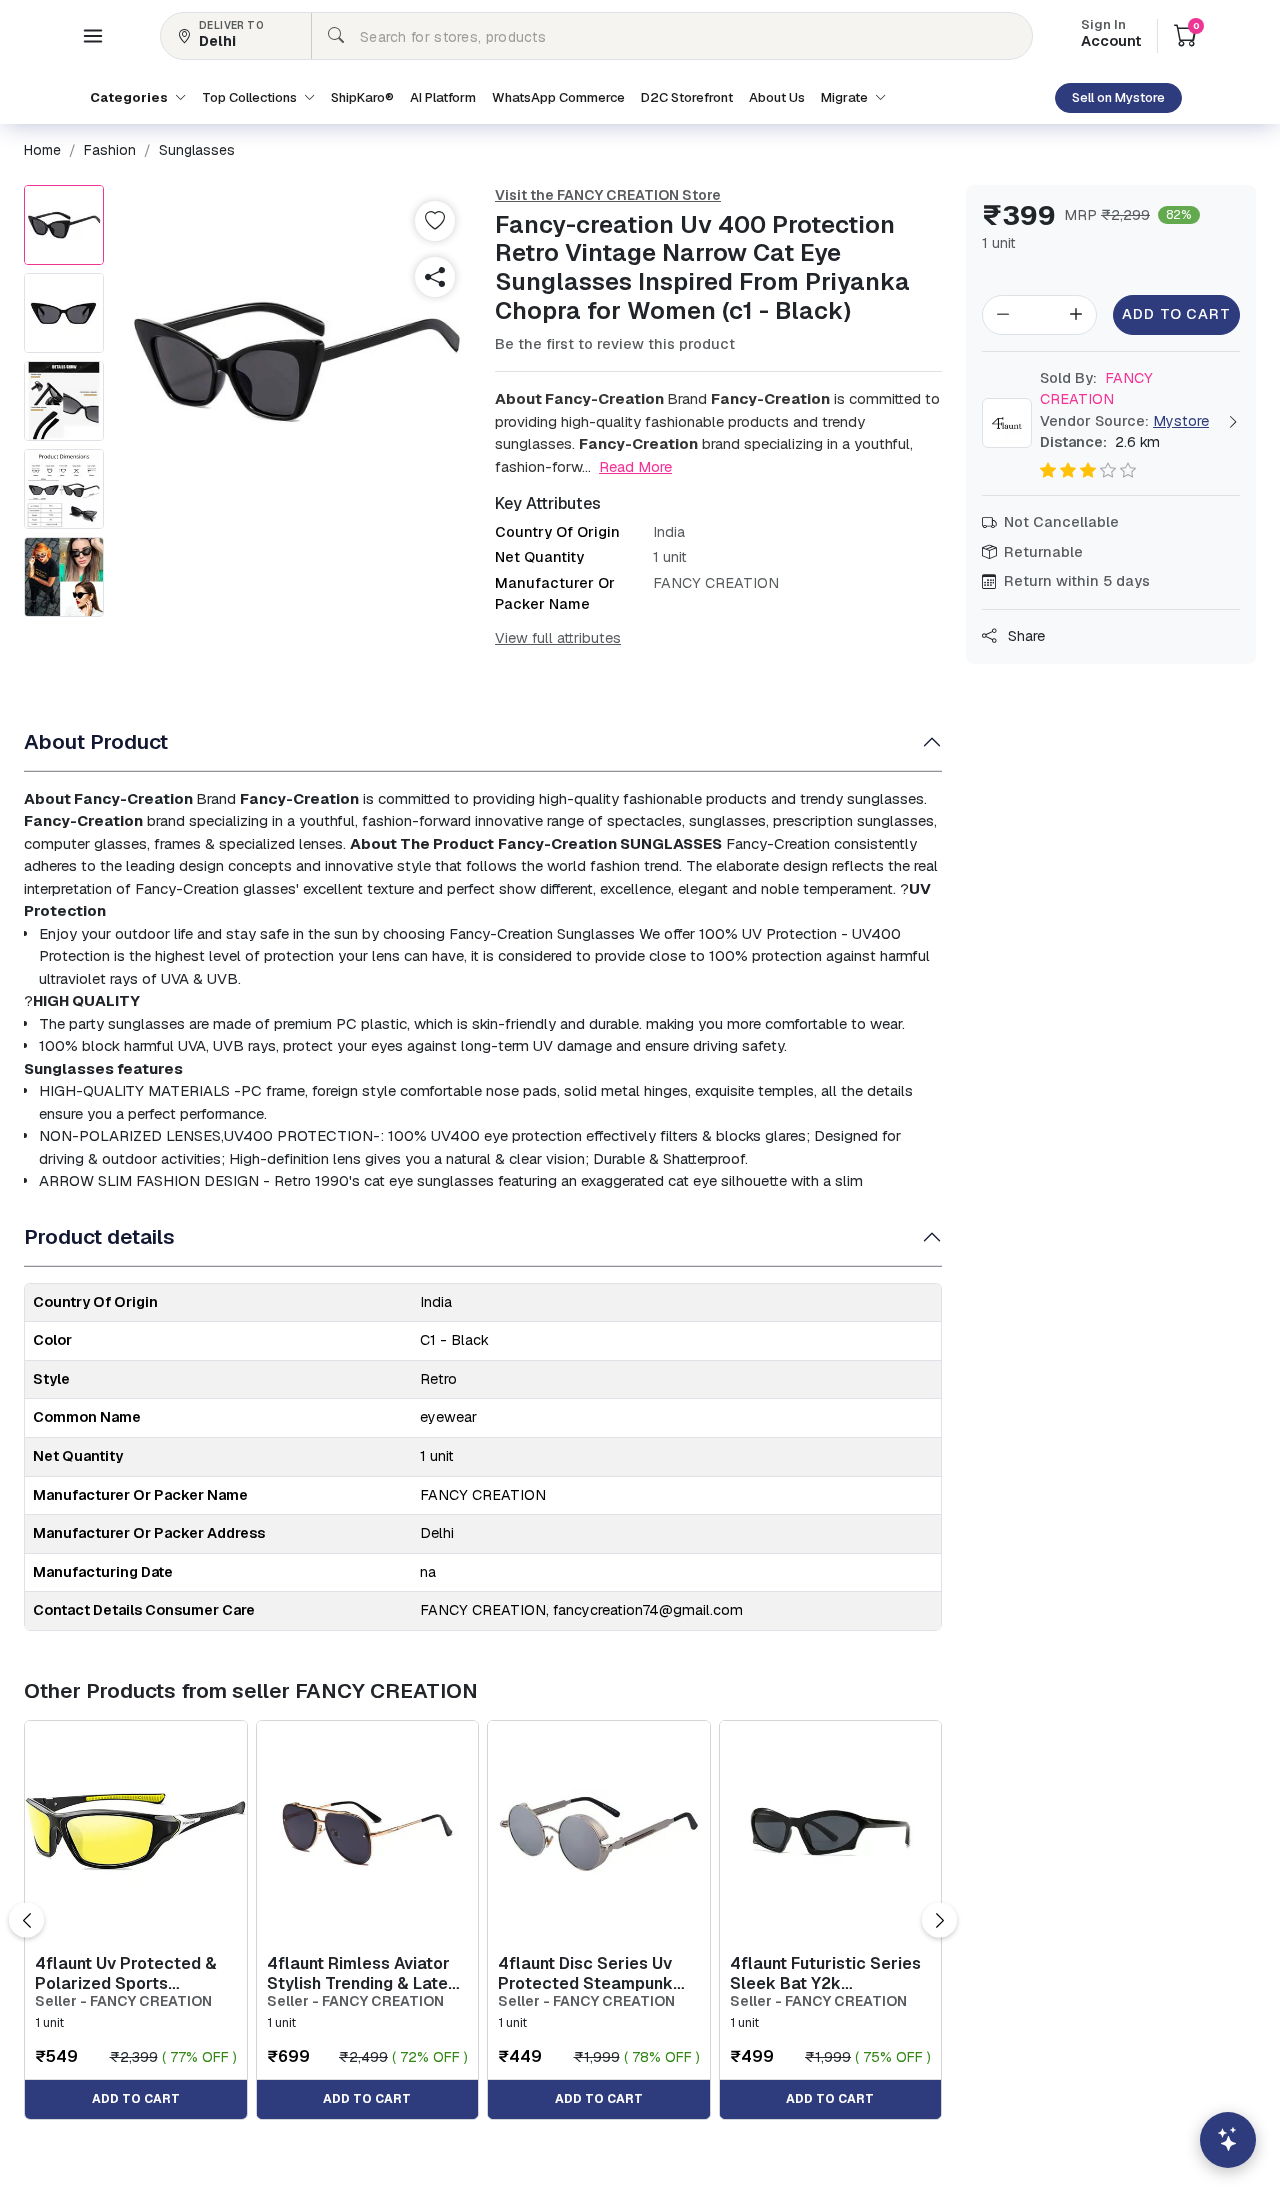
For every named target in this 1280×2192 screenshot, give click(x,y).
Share (1024, 636)
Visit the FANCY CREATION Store (608, 195)
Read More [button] (635, 466)
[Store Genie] (1228, 2140)
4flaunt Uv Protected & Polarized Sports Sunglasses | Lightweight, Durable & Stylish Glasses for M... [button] (133, 1973)
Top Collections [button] (251, 97)
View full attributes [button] (558, 638)
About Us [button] (777, 97)
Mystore (1181, 421)
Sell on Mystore (1118, 97)
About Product (96, 741)
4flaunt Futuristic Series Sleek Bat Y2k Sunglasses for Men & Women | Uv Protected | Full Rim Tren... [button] (825, 1973)
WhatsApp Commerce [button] (558, 97)
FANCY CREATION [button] (1096, 389)
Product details (99, 1236)
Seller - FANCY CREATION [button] (123, 2001)
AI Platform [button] (443, 97)
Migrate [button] (846, 97)
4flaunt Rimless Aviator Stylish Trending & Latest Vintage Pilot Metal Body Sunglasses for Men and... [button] (367, 1973)
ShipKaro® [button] (362, 97)
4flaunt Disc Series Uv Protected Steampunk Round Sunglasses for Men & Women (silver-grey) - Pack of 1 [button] (585, 1973)
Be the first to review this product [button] (615, 344)
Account (1111, 35)
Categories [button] (130, 97)
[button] (93, 36)
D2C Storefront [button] (687, 97)
